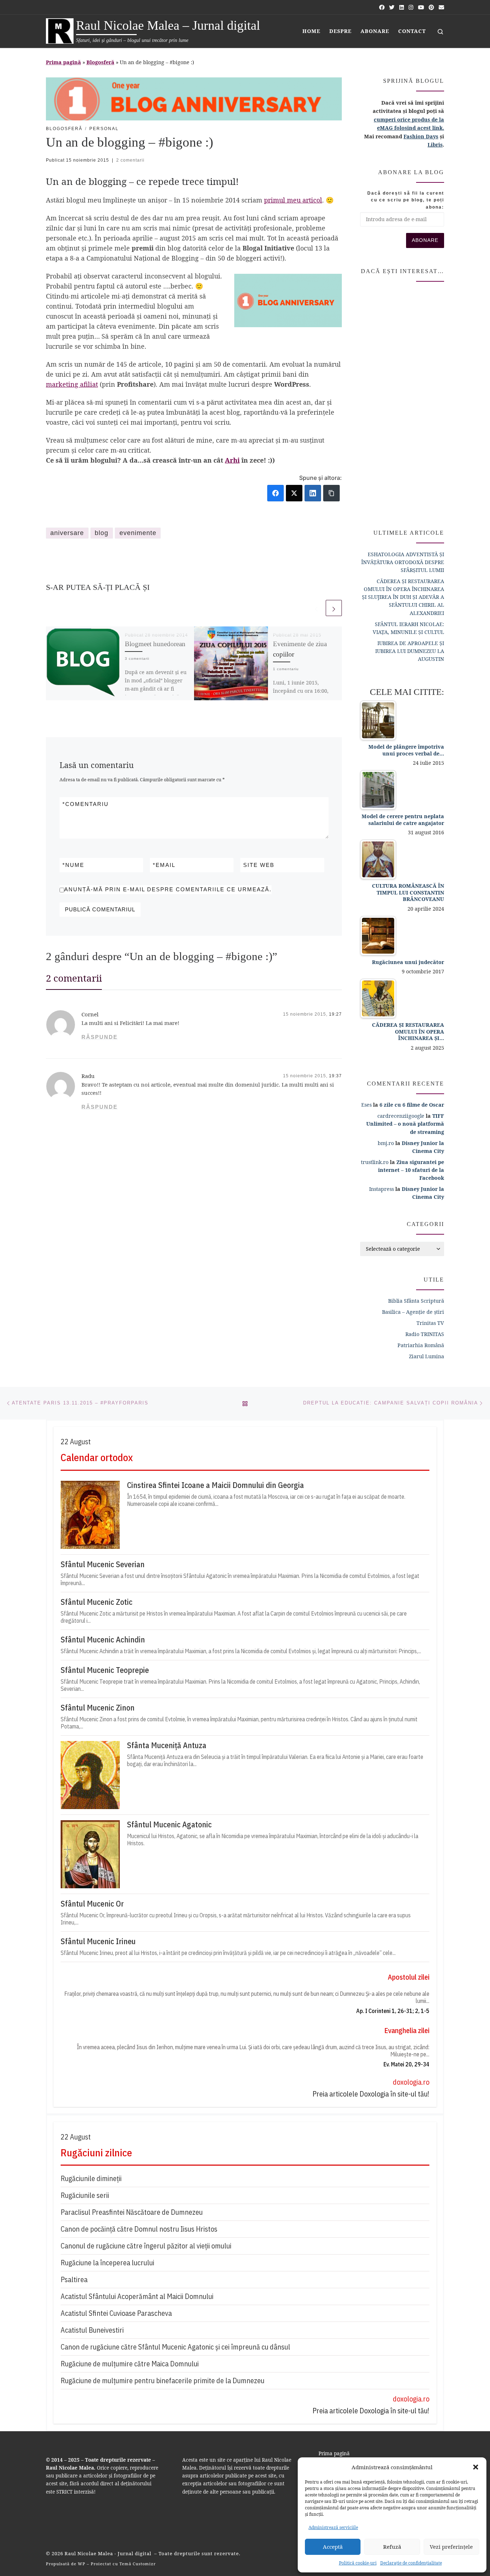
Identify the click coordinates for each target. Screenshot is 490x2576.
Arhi (232, 460)
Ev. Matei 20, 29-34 (406, 2064)
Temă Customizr (138, 2564)
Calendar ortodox (97, 1457)
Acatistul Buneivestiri (92, 2330)
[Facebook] (275, 493)
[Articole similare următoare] (334, 608)
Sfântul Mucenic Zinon (98, 1708)
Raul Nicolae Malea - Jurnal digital (109, 2553)
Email (164, 865)
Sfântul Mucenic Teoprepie (105, 1670)
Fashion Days (421, 136)
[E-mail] (441, 7)
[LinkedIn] (313, 493)
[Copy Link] (331, 493)
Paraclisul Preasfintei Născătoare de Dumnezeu (132, 2212)
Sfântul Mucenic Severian (103, 1564)
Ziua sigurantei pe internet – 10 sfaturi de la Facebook (411, 1170)
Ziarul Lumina (427, 1356)
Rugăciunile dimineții (91, 2178)
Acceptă (333, 2547)
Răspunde (100, 1037)
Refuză (392, 2547)
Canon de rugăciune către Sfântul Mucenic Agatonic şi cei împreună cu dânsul (175, 2347)
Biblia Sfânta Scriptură (416, 1301)
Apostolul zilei (409, 1977)
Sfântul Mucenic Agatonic (169, 1824)
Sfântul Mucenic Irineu (98, 1941)
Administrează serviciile (333, 2527)
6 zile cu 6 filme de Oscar (412, 1105)
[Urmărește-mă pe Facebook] (382, 7)
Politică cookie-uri (358, 2563)
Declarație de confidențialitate (411, 2563)
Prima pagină (63, 62)
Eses (366, 1105)
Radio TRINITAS (425, 1334)
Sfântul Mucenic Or (92, 1904)
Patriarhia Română (421, 1345)
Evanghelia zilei (407, 2030)
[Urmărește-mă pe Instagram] (411, 7)
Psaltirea (74, 2279)
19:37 (335, 1076)
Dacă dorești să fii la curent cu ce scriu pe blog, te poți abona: (406, 200)
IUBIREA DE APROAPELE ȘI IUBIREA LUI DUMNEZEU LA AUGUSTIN (410, 651)
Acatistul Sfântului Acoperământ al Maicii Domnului (137, 2296)
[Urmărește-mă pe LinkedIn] (402, 7)
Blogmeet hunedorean (155, 644)
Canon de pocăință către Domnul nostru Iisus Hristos (139, 2229)
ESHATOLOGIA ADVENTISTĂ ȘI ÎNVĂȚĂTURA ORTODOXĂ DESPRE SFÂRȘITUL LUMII (403, 562)
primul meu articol (293, 200)
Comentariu (86, 804)
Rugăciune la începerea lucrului (107, 2263)
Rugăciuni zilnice (96, 2153)
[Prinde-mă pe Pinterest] (431, 7)
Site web (259, 865)
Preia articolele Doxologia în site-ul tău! (371, 2094)
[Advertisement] (402, 402)
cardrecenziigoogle (401, 1116)
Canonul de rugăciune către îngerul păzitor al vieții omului (146, 2246)
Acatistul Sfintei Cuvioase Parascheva (116, 2313)
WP (82, 2564)
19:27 (335, 1014)
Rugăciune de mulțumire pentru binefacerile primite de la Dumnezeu (162, 2381)
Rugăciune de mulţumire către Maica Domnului (130, 2364)
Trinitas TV (430, 1323)
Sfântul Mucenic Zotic (96, 1602)
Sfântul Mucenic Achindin (103, 1640)
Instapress (381, 1189)
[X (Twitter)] (294, 493)
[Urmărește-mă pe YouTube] (421, 7)
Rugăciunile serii (85, 2195)
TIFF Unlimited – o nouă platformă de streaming (405, 1124)
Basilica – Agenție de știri (413, 1312)
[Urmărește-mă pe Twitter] (392, 7)
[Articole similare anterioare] (316, 608)
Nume (73, 865)
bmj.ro (386, 1143)
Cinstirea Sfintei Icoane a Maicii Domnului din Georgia (215, 1485)
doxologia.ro (411, 2082)
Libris (435, 145)
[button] (476, 2467)
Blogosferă (100, 62)
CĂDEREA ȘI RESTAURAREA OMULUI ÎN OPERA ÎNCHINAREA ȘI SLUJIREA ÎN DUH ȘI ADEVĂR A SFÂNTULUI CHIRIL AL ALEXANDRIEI (403, 597)
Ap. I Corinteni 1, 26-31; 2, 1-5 (393, 2011)
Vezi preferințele (451, 2547)
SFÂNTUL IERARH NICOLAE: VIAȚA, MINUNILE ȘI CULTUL (408, 628)
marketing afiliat (72, 384)
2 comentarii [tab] (74, 978)
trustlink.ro (375, 1162)
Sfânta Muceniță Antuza (167, 1745)
